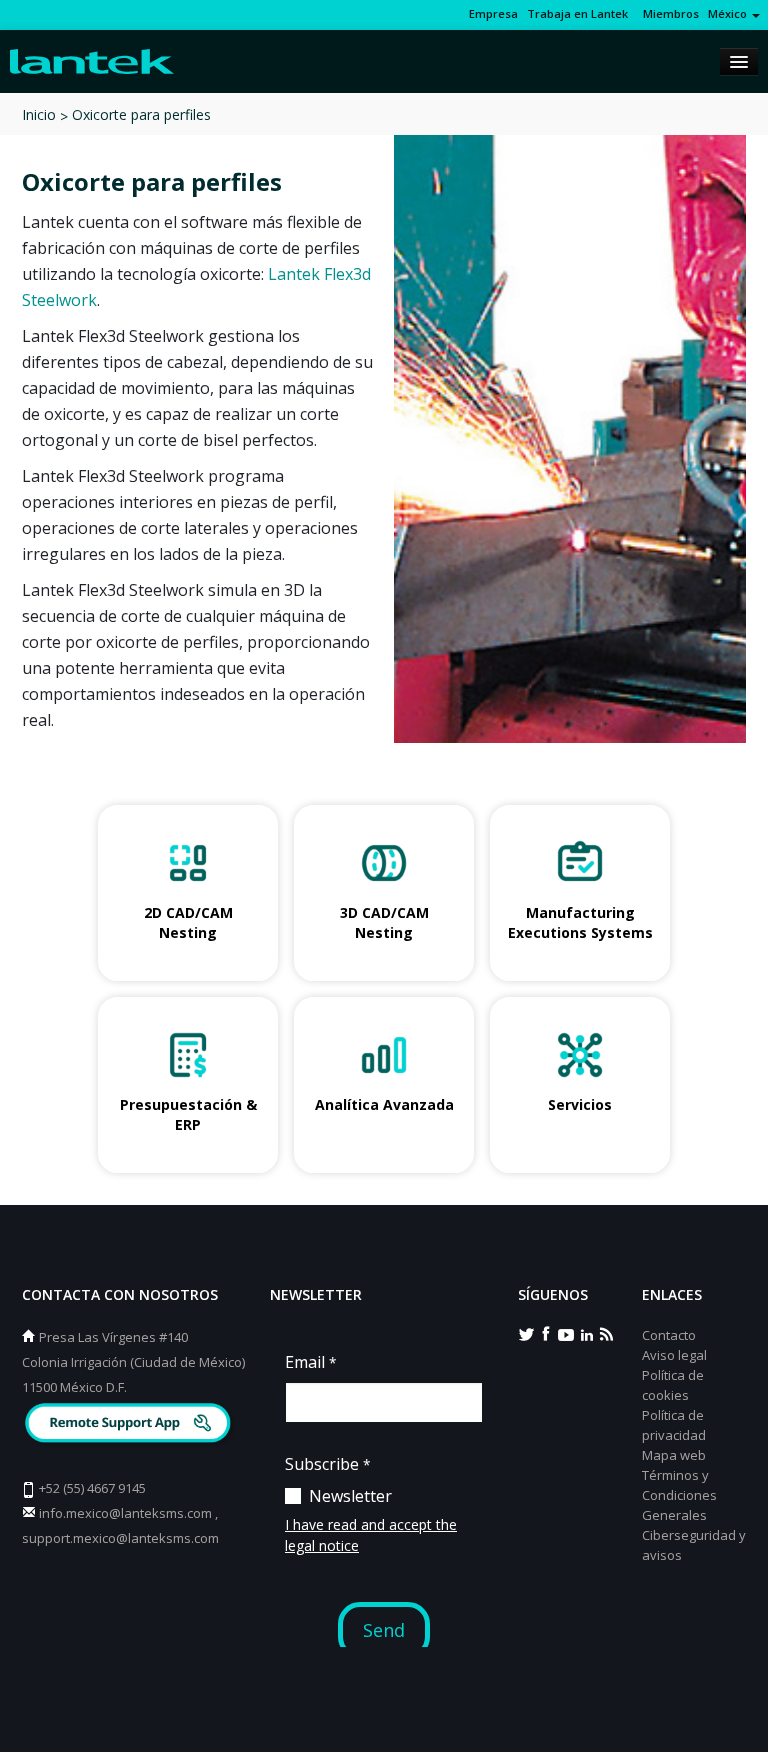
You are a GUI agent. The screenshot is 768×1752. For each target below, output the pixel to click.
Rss (606, 1333)
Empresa (493, 13)
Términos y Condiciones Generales (679, 1495)
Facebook (546, 1333)
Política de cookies (673, 1385)
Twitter (526, 1333)
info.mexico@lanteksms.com (125, 1513)
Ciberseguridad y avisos (694, 1545)
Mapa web (674, 1455)
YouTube (566, 1333)
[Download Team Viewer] (130, 1425)
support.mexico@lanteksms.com (120, 1538)
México (729, 13)
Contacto (669, 1335)
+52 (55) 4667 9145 (92, 1488)
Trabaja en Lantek (577, 13)
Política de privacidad (674, 1425)
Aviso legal (674, 1355)
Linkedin (586, 1333)
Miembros (668, 13)
